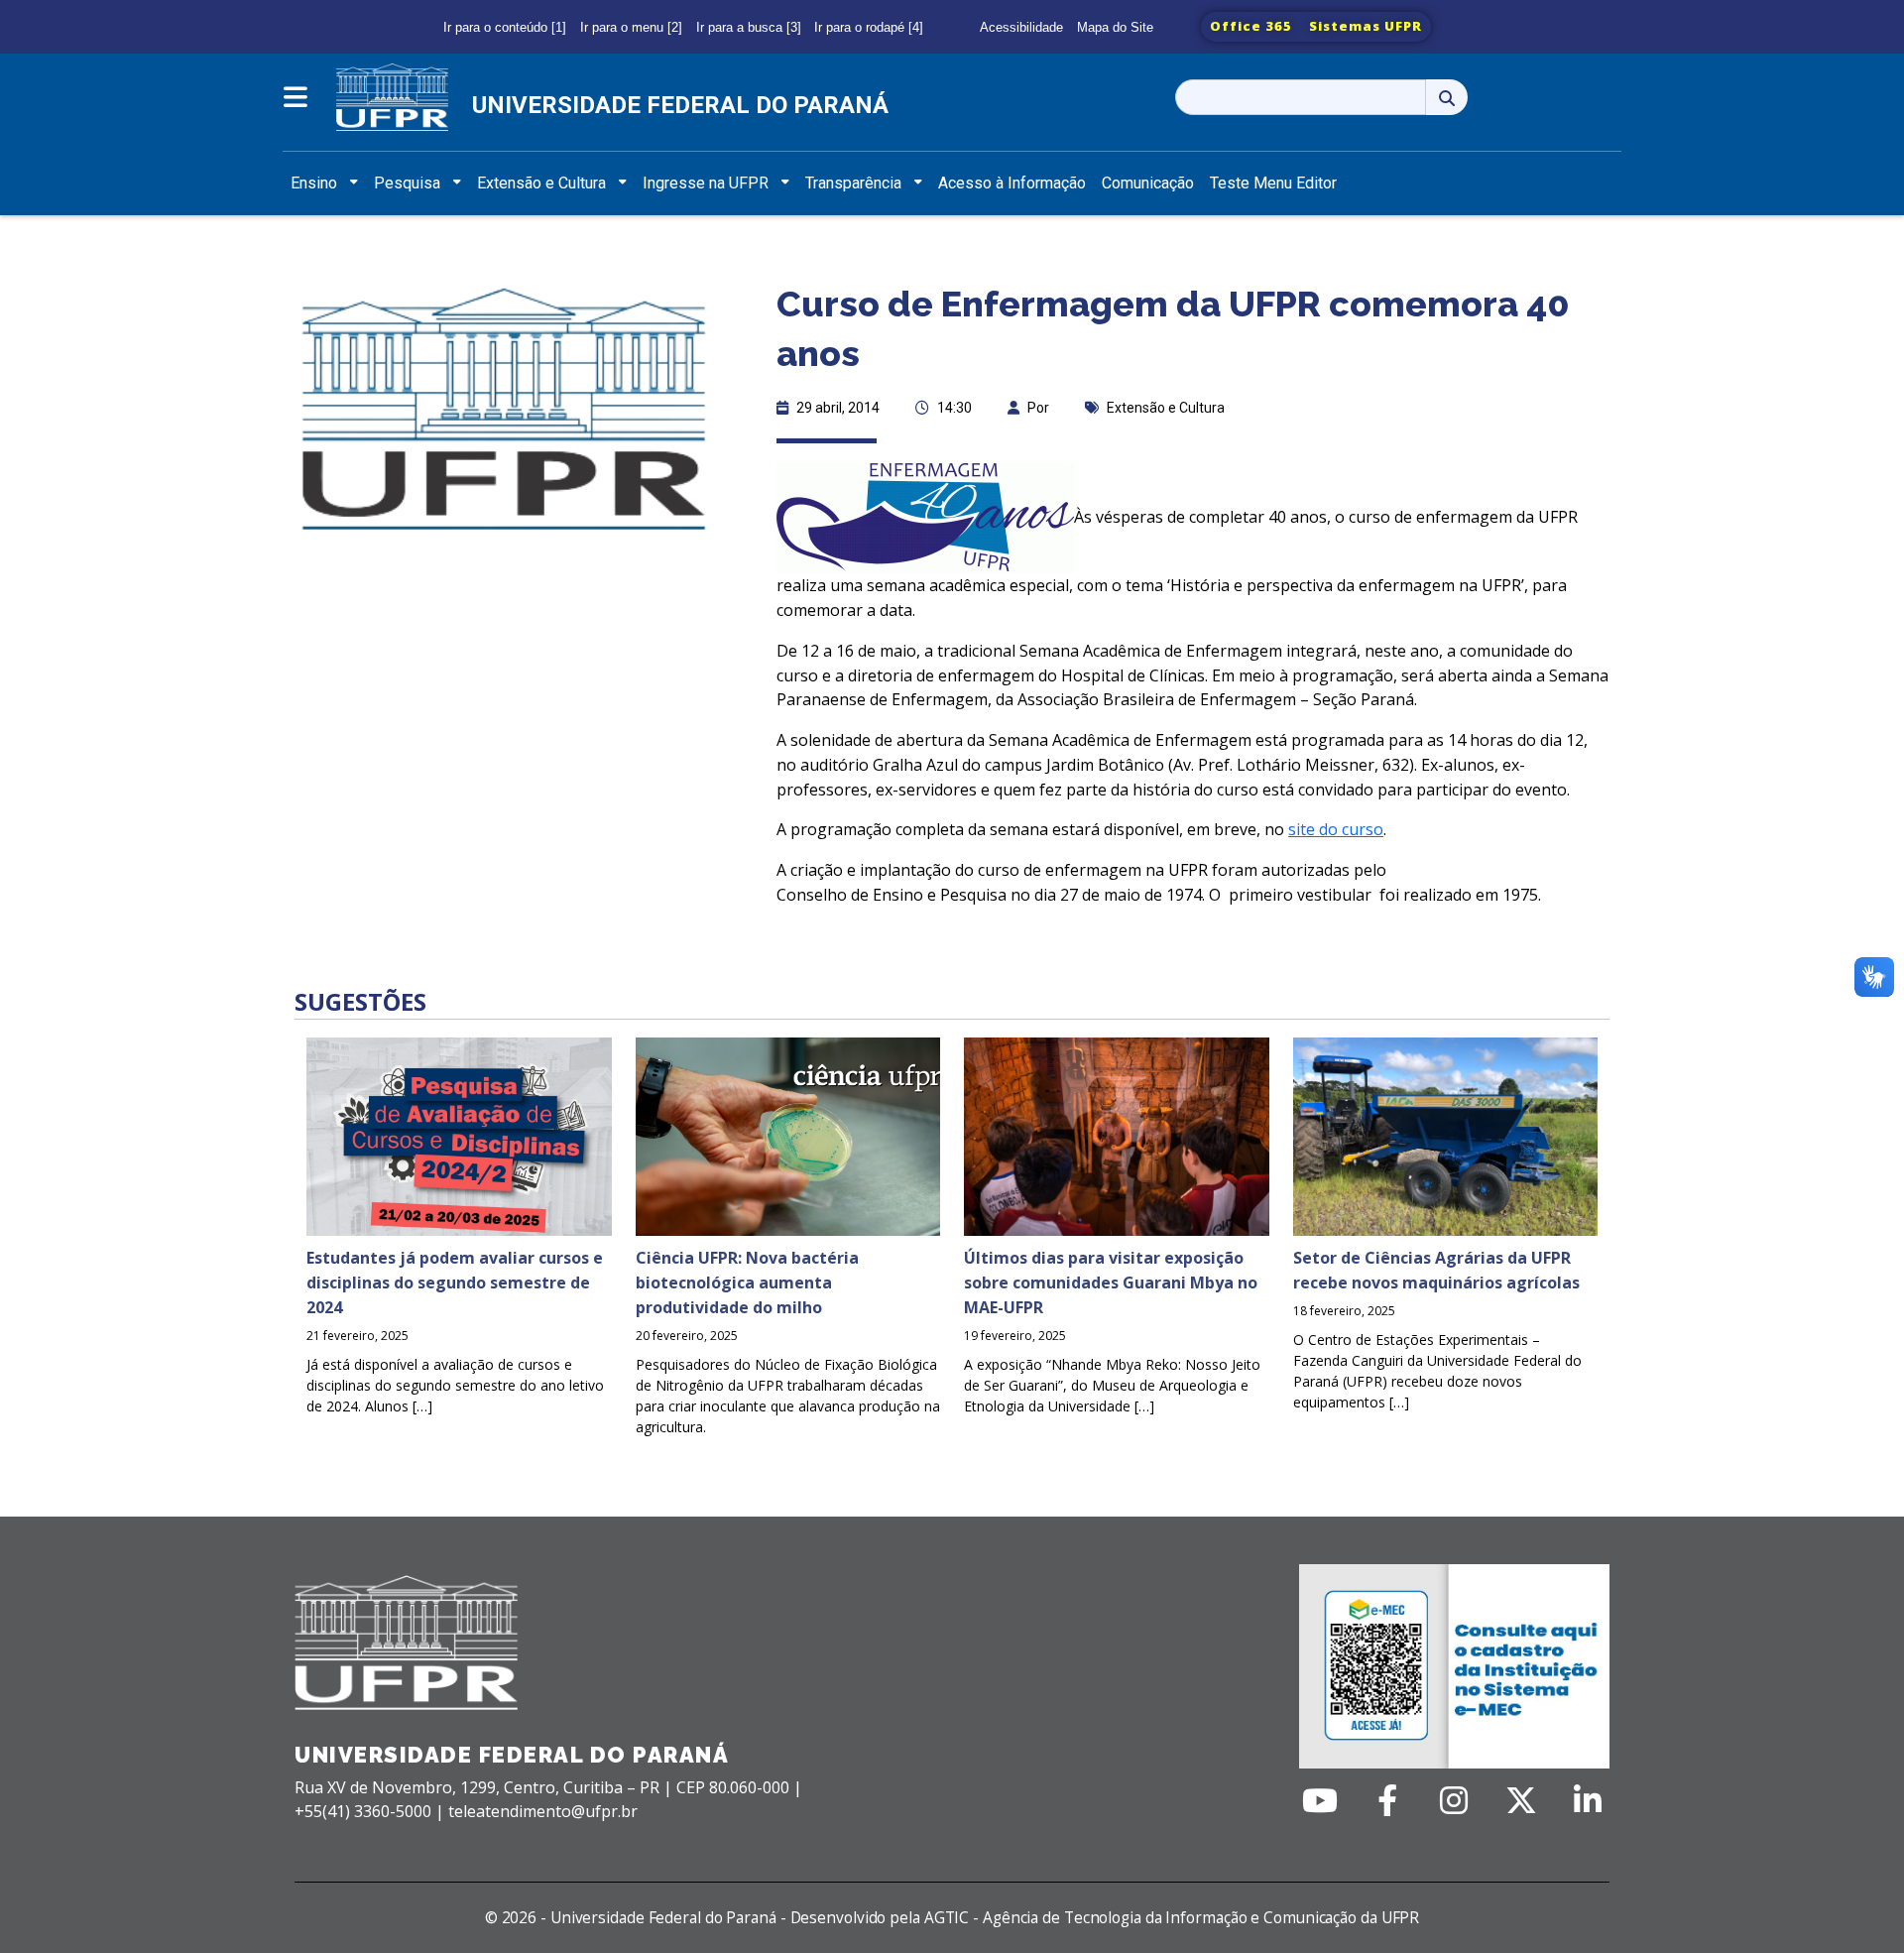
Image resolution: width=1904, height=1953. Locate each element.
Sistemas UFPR (1366, 26)
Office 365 (1251, 26)
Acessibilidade (1021, 27)
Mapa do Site (1115, 27)
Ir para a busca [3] (749, 27)
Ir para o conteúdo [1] (505, 27)
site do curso (1336, 829)
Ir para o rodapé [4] (869, 27)
